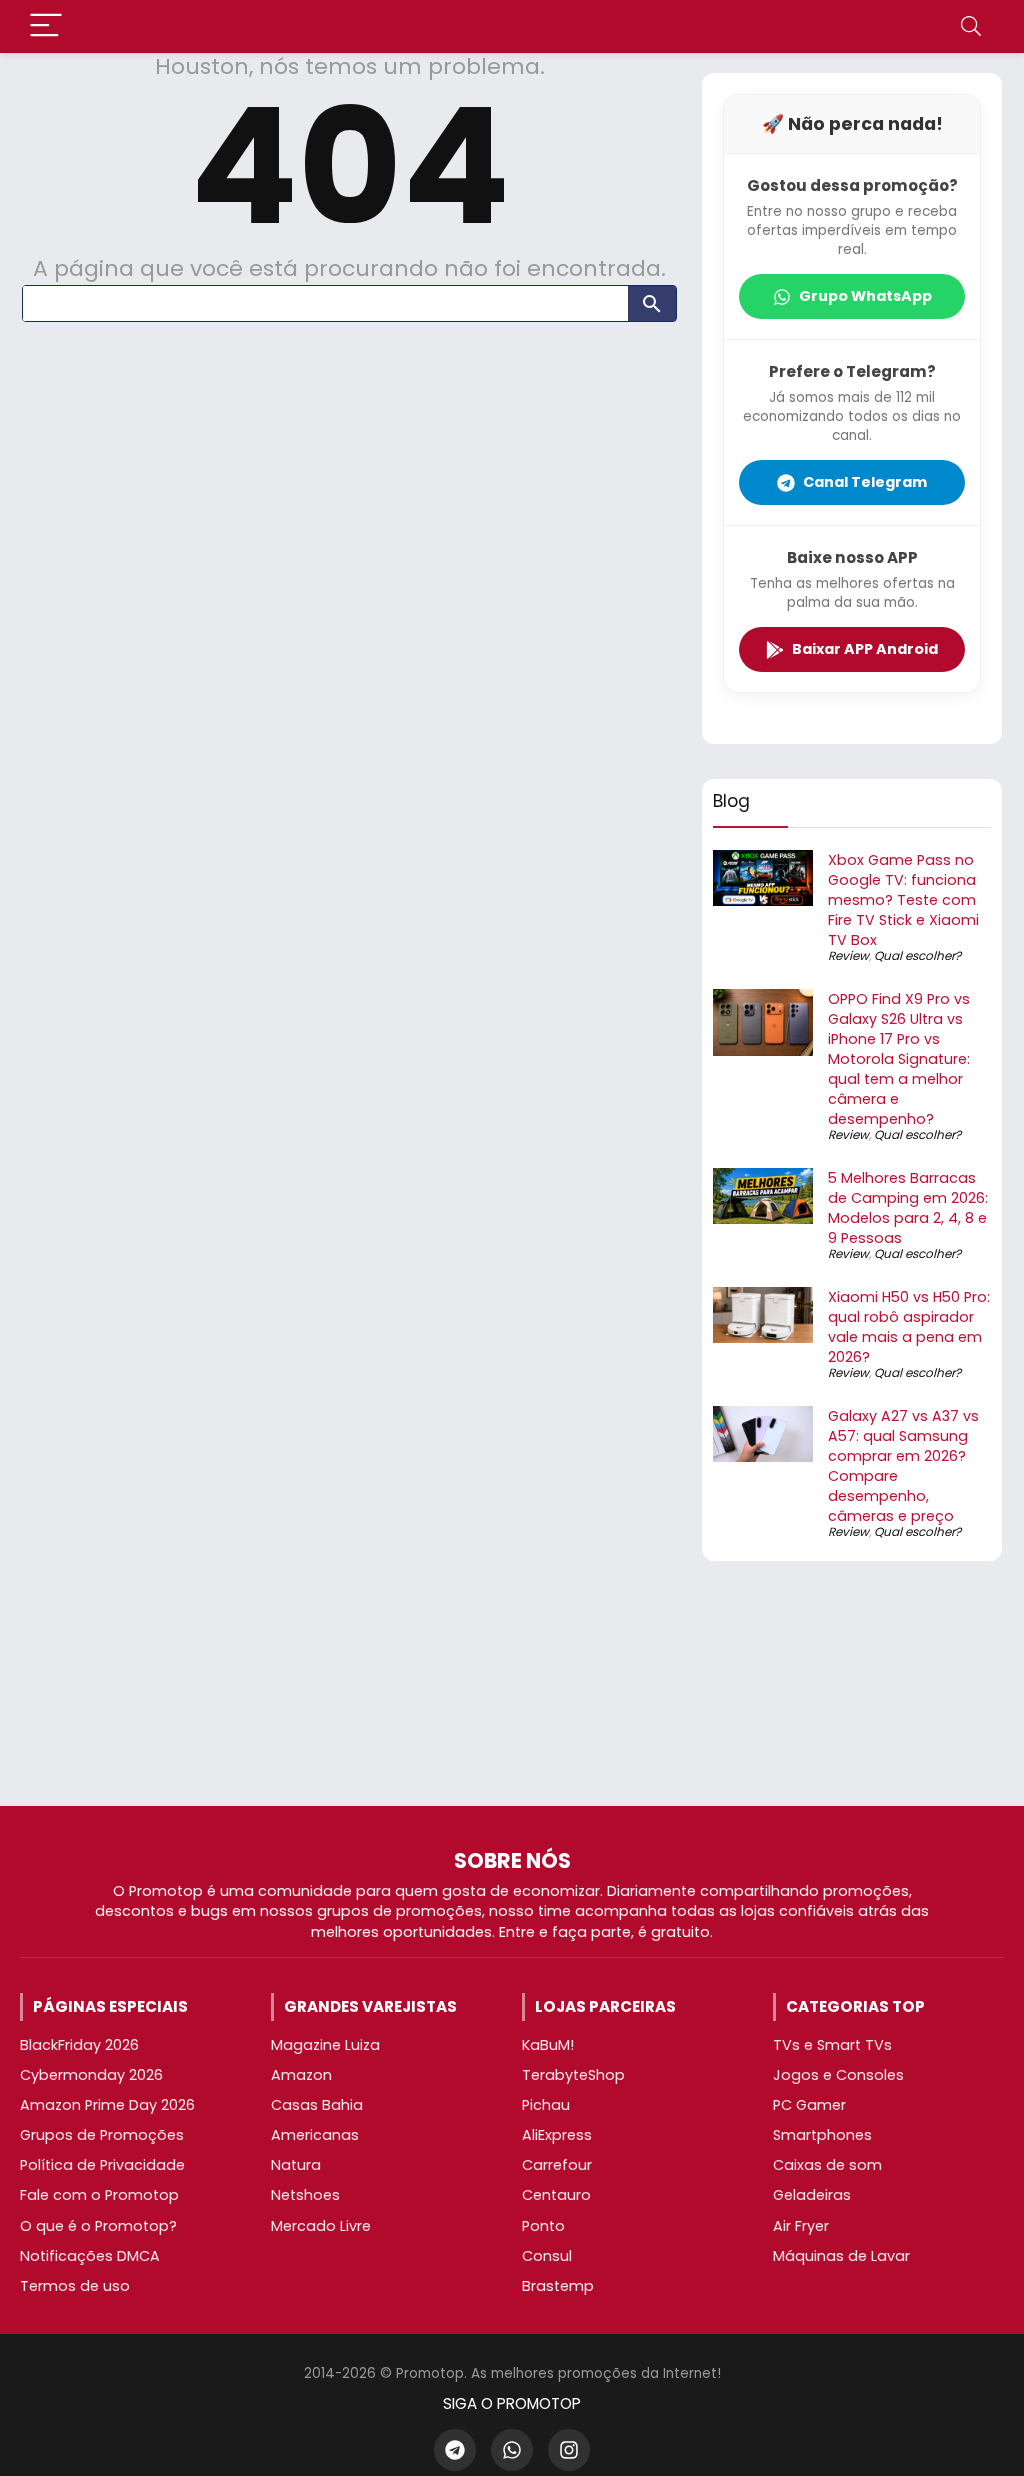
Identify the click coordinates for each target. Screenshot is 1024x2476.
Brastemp (558, 2286)
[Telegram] (455, 2450)
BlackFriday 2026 (79, 2045)
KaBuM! (548, 2045)
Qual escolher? (917, 955)
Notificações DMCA (90, 2256)
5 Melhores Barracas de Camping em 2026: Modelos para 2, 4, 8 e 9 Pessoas (908, 1208)
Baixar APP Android (865, 649)
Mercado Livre (321, 2226)
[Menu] (46, 26)
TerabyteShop (573, 2075)
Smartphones (822, 2135)
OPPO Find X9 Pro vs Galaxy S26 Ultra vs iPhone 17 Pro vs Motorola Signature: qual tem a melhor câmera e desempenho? (899, 1059)
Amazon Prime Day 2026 (107, 2105)
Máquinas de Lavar (841, 2256)
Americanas (315, 2135)
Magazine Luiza (325, 2045)
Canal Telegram (865, 482)
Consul (547, 2256)
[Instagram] (569, 2450)
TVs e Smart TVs (832, 2045)
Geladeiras (812, 2195)
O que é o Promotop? (98, 2226)
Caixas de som (827, 2165)
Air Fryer (801, 2226)
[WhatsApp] (512, 2450)
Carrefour (557, 2165)
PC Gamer (809, 2105)
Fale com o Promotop (99, 2195)
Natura (296, 2165)
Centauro (556, 2195)
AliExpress (557, 2135)
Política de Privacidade (102, 2165)
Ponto (543, 2226)
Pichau (546, 2105)
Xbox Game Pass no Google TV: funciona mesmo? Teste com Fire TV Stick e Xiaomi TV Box (903, 900)
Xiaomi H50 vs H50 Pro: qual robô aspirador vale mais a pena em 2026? (909, 1327)
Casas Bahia (317, 2105)
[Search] (971, 26)
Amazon (301, 2075)
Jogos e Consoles (838, 2075)
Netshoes (305, 2195)
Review (848, 955)
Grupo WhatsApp (865, 296)
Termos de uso (75, 2286)
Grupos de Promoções (102, 2135)
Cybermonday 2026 (91, 2075)
